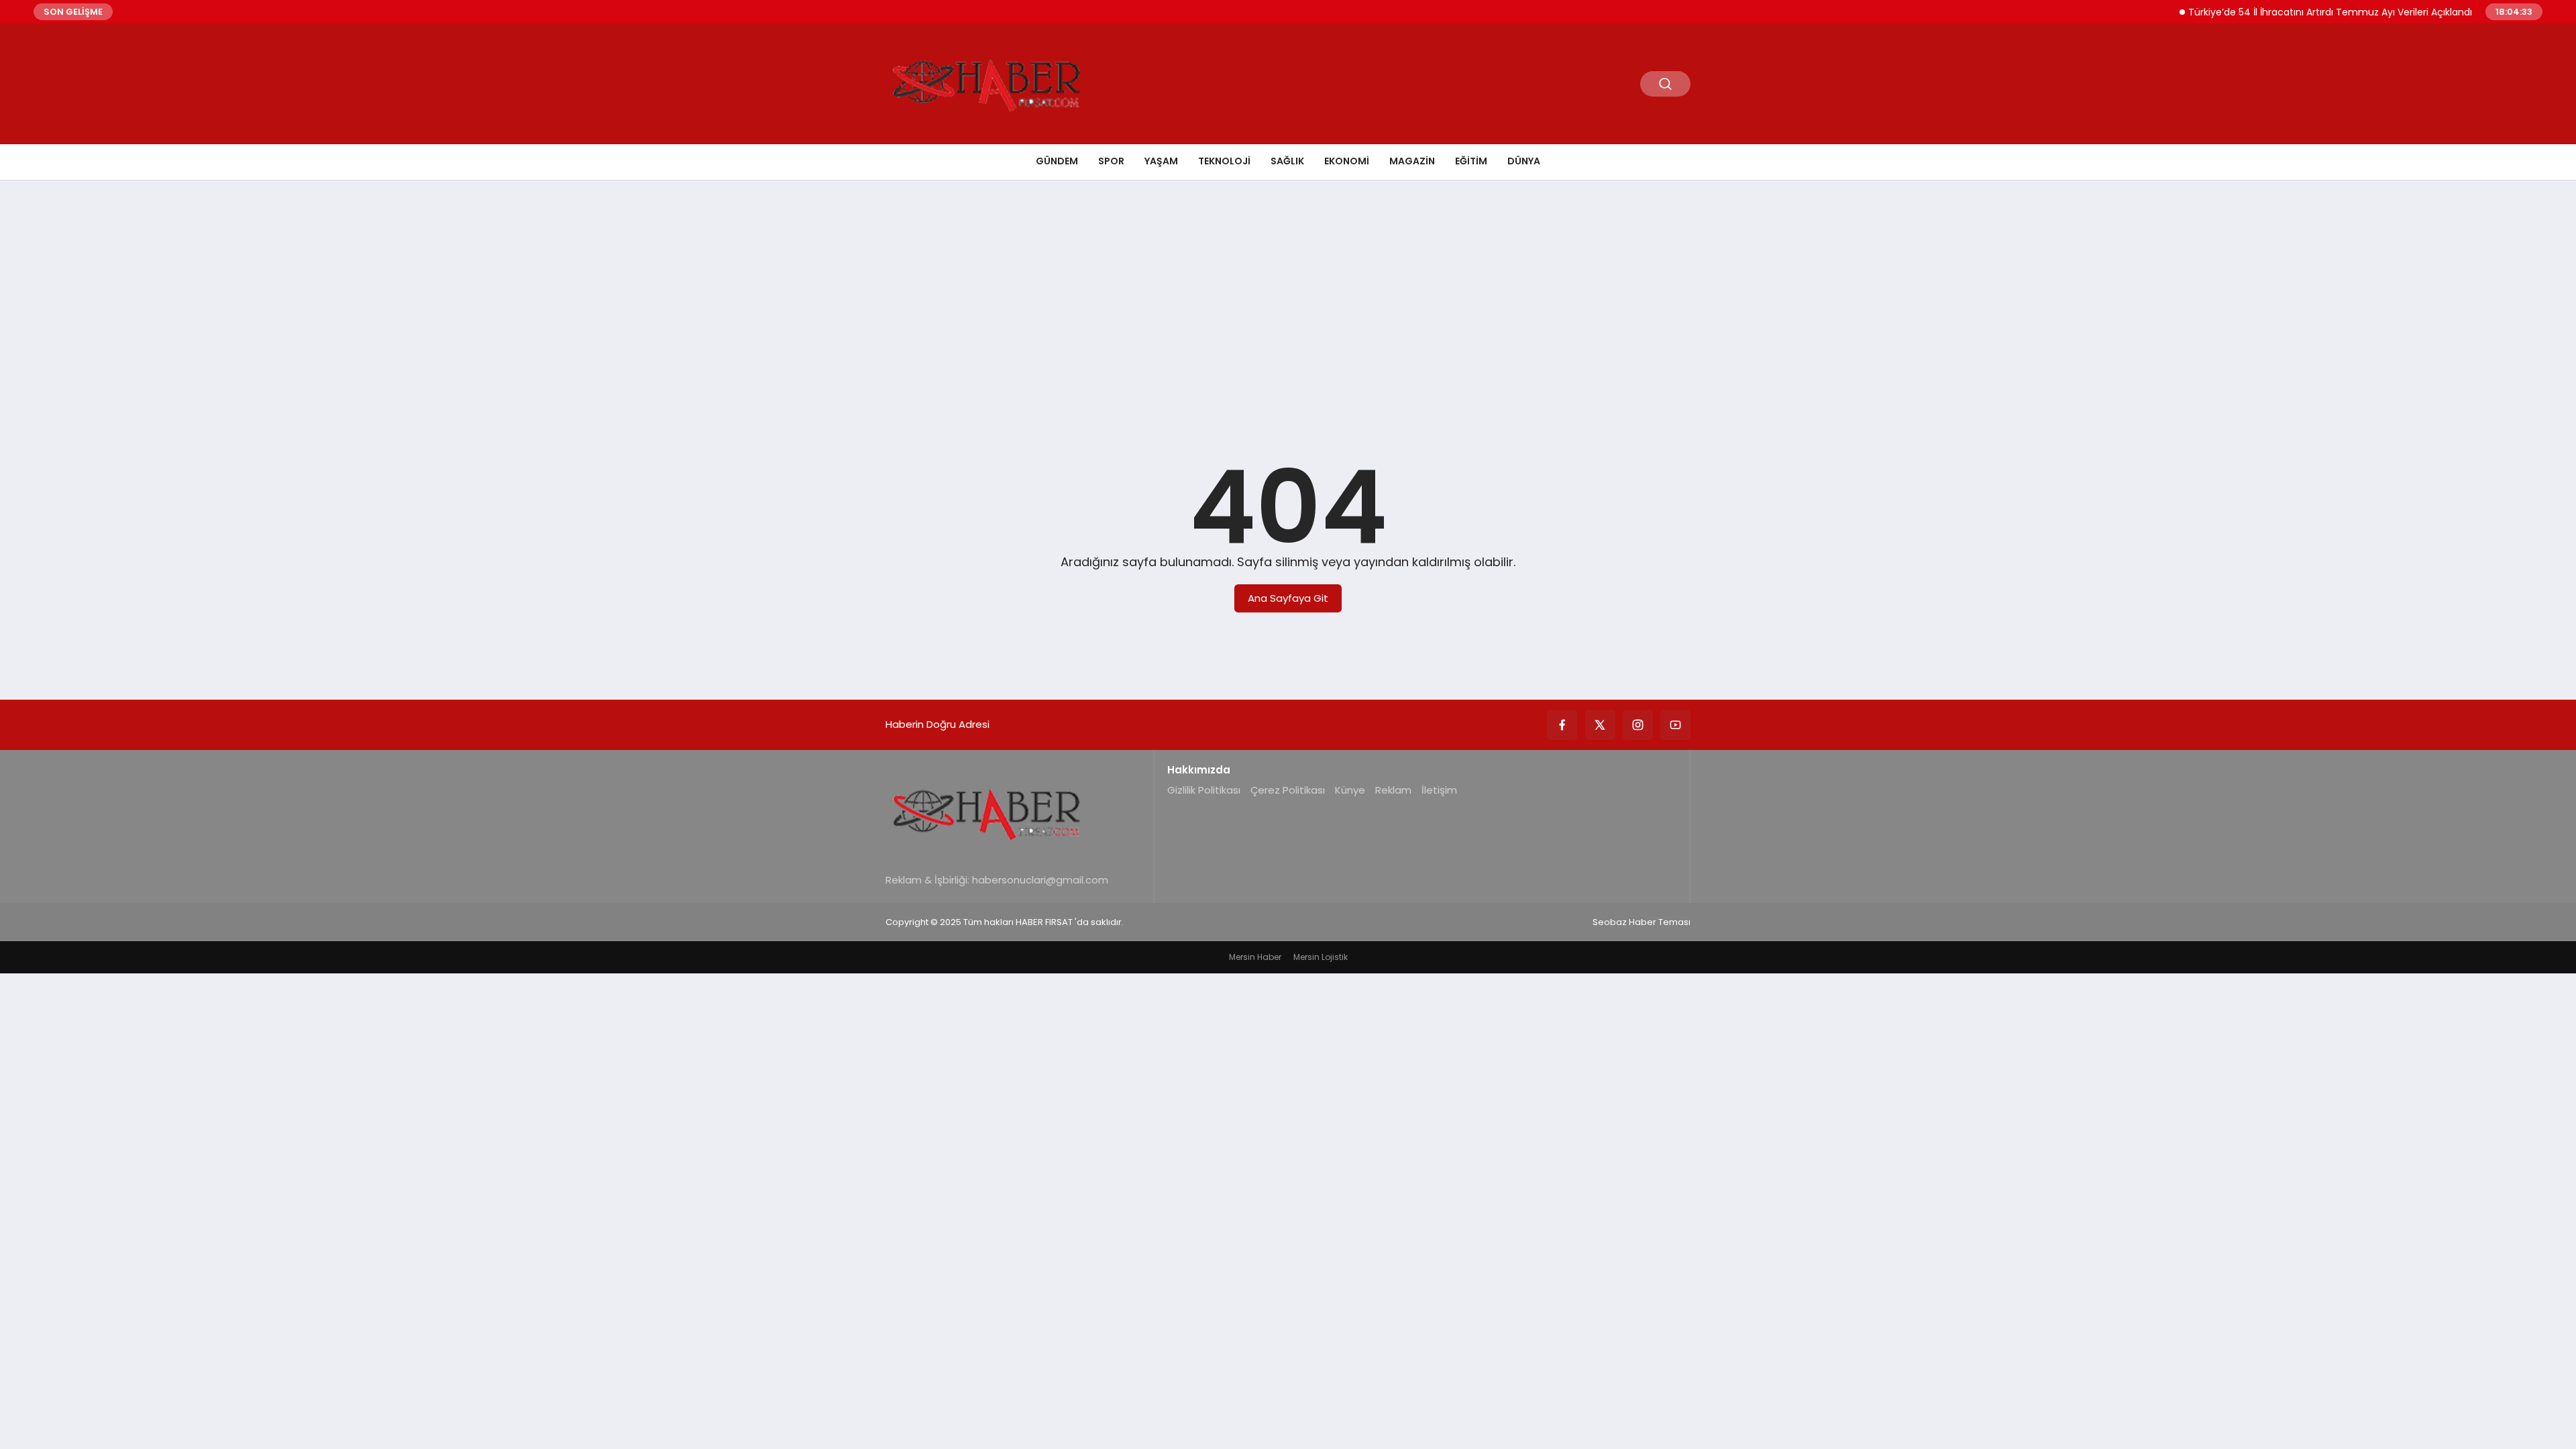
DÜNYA (1524, 161)
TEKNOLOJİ (1224, 161)
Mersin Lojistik (1321, 957)
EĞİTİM (1471, 161)
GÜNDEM (1057, 161)
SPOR (1111, 161)
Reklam (1393, 790)
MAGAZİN (1412, 161)
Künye (1350, 790)
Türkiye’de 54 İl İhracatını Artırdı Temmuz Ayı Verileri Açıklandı (2301, 12)
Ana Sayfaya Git (1288, 598)
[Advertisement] (1288, 294)
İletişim (1439, 790)
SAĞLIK (1287, 161)
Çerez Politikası (1288, 790)
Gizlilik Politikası (1204, 790)
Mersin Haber (1255, 957)
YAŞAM (1161, 161)
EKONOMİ (1347, 161)
